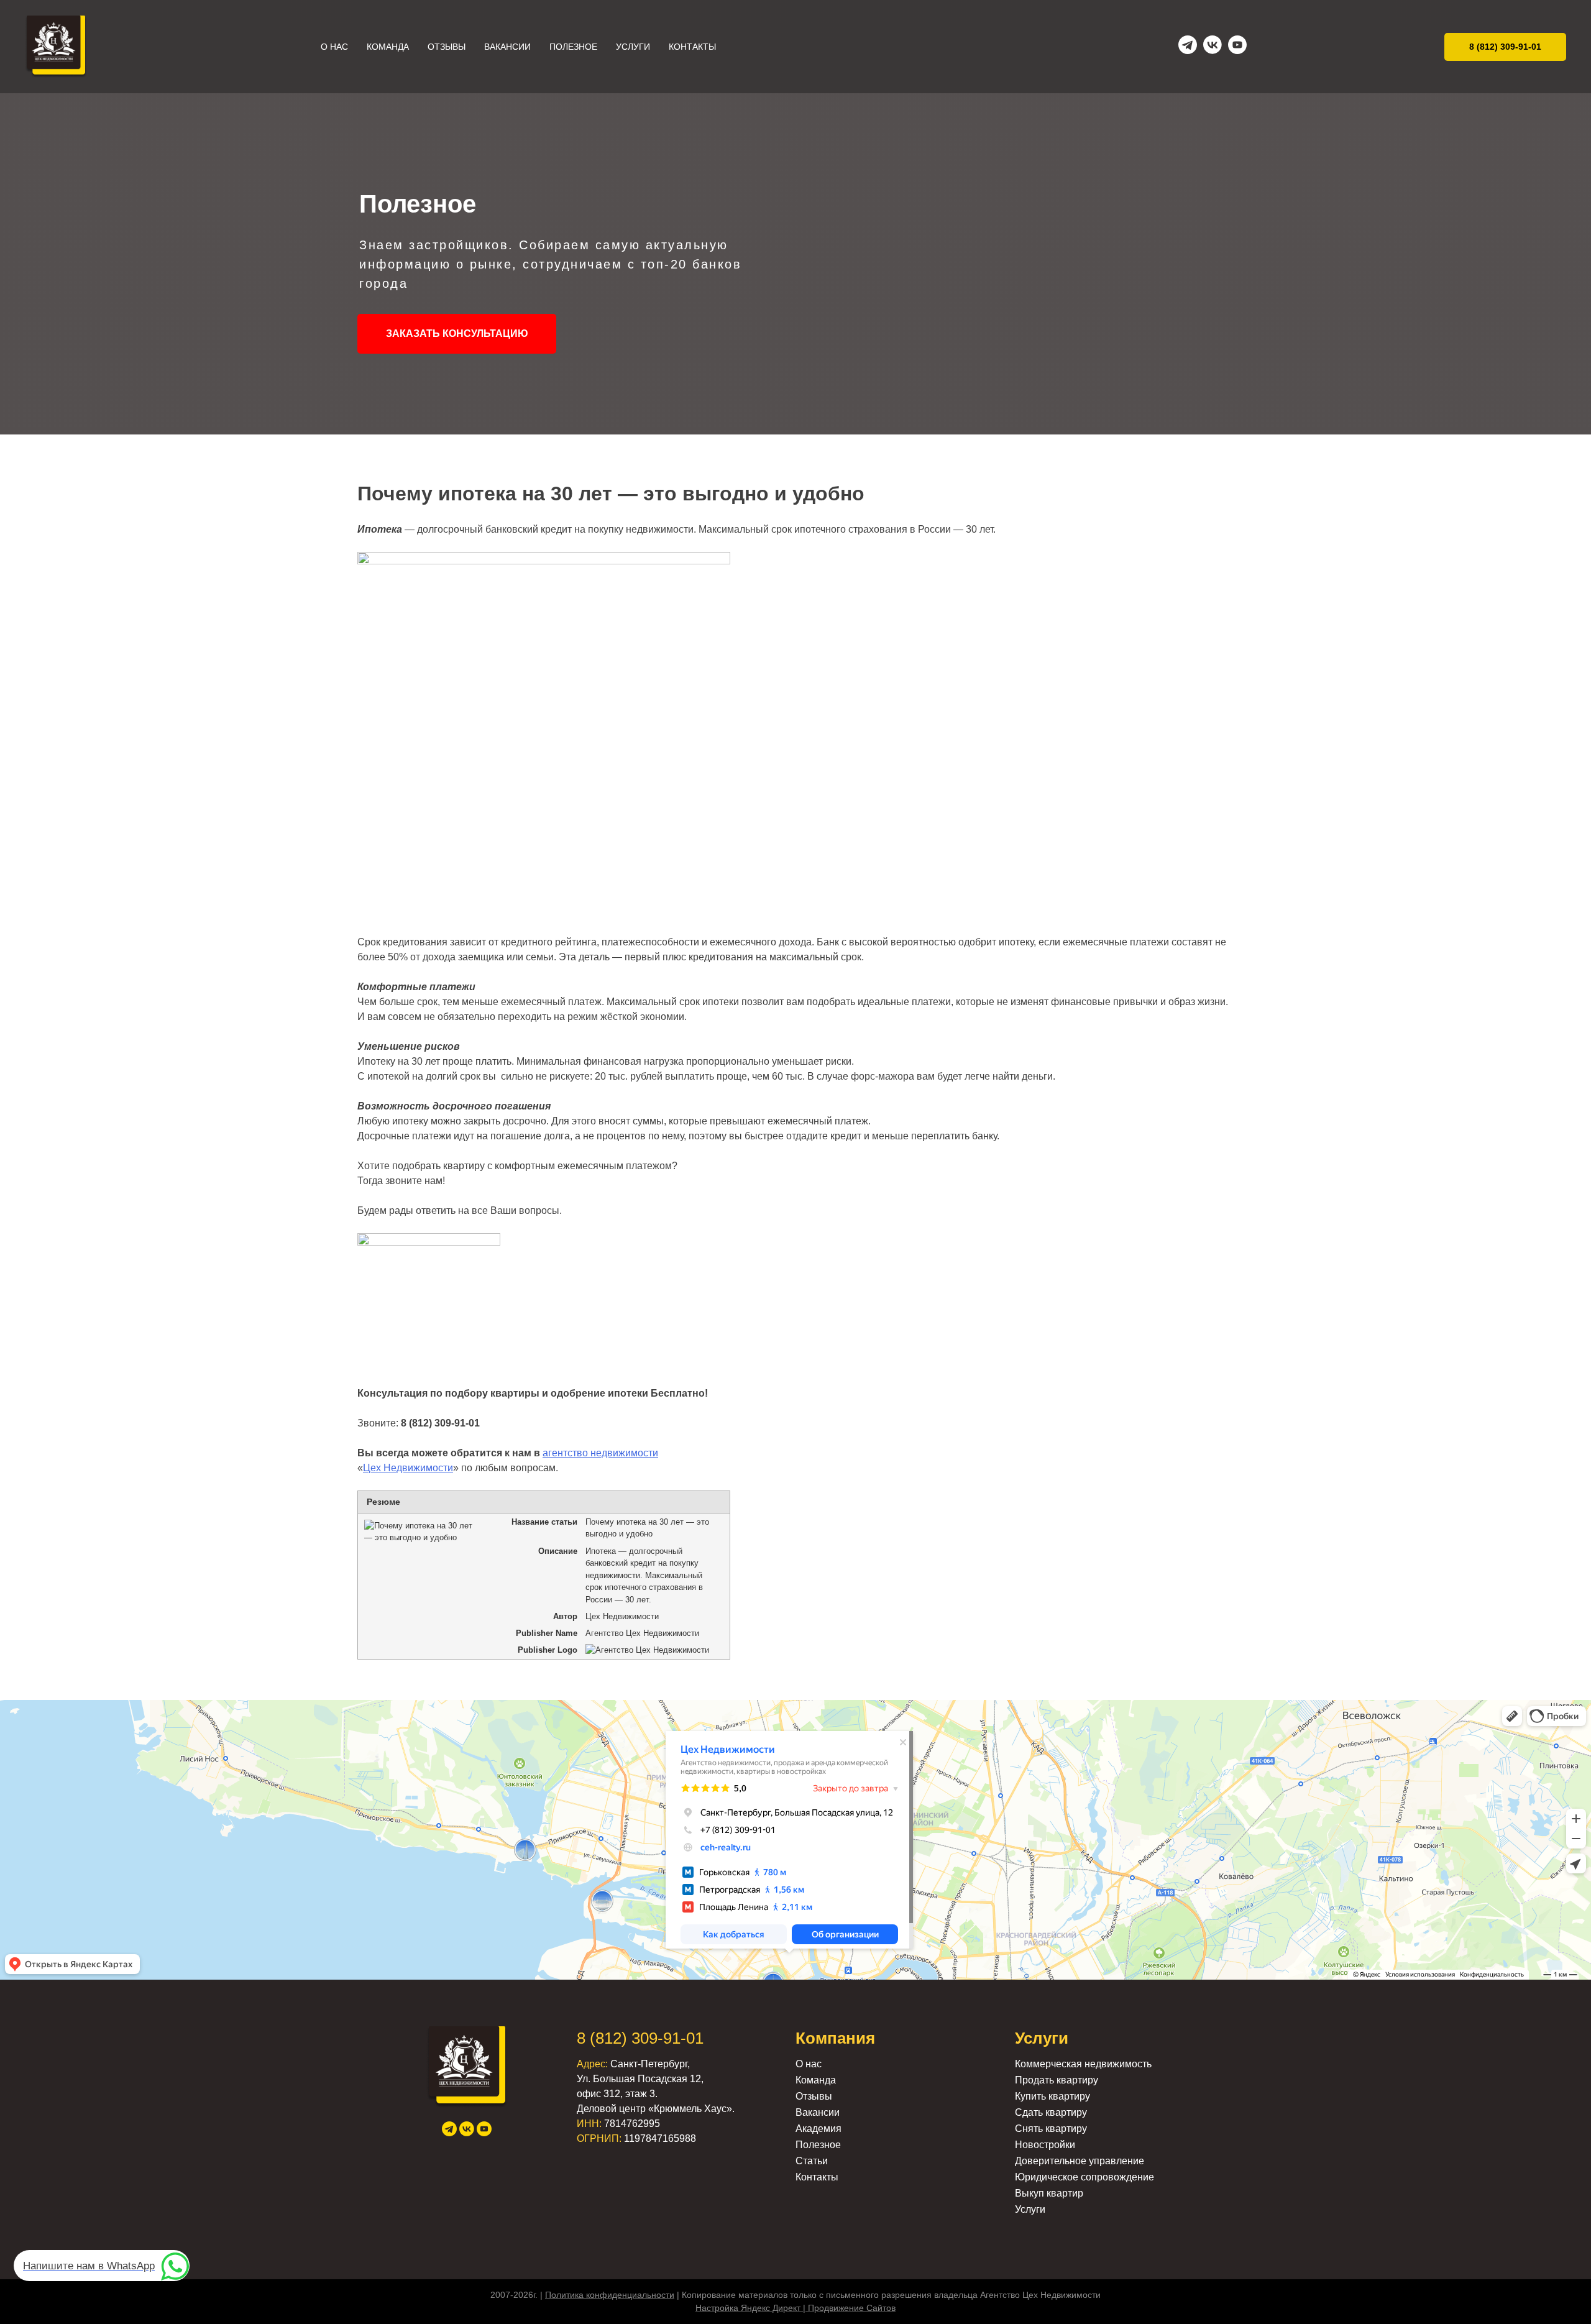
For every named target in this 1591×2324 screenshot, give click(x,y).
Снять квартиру (1051, 2129)
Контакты (692, 47)
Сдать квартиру (1051, 2112)
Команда (388, 47)
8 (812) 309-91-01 (640, 2038)
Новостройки (1045, 2145)
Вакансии (507, 47)
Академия (818, 2129)
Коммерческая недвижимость (1083, 2064)
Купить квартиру (1052, 2096)
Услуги (633, 47)
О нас (334, 47)
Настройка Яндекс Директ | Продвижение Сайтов (795, 2308)
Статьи (812, 2161)
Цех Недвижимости (408, 1468)
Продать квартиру (1057, 2080)
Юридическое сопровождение (1084, 2177)
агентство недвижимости (600, 1453)
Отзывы (447, 47)
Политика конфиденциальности (610, 2295)
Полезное (573, 47)
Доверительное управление (1080, 2161)
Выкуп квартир (1049, 2193)
